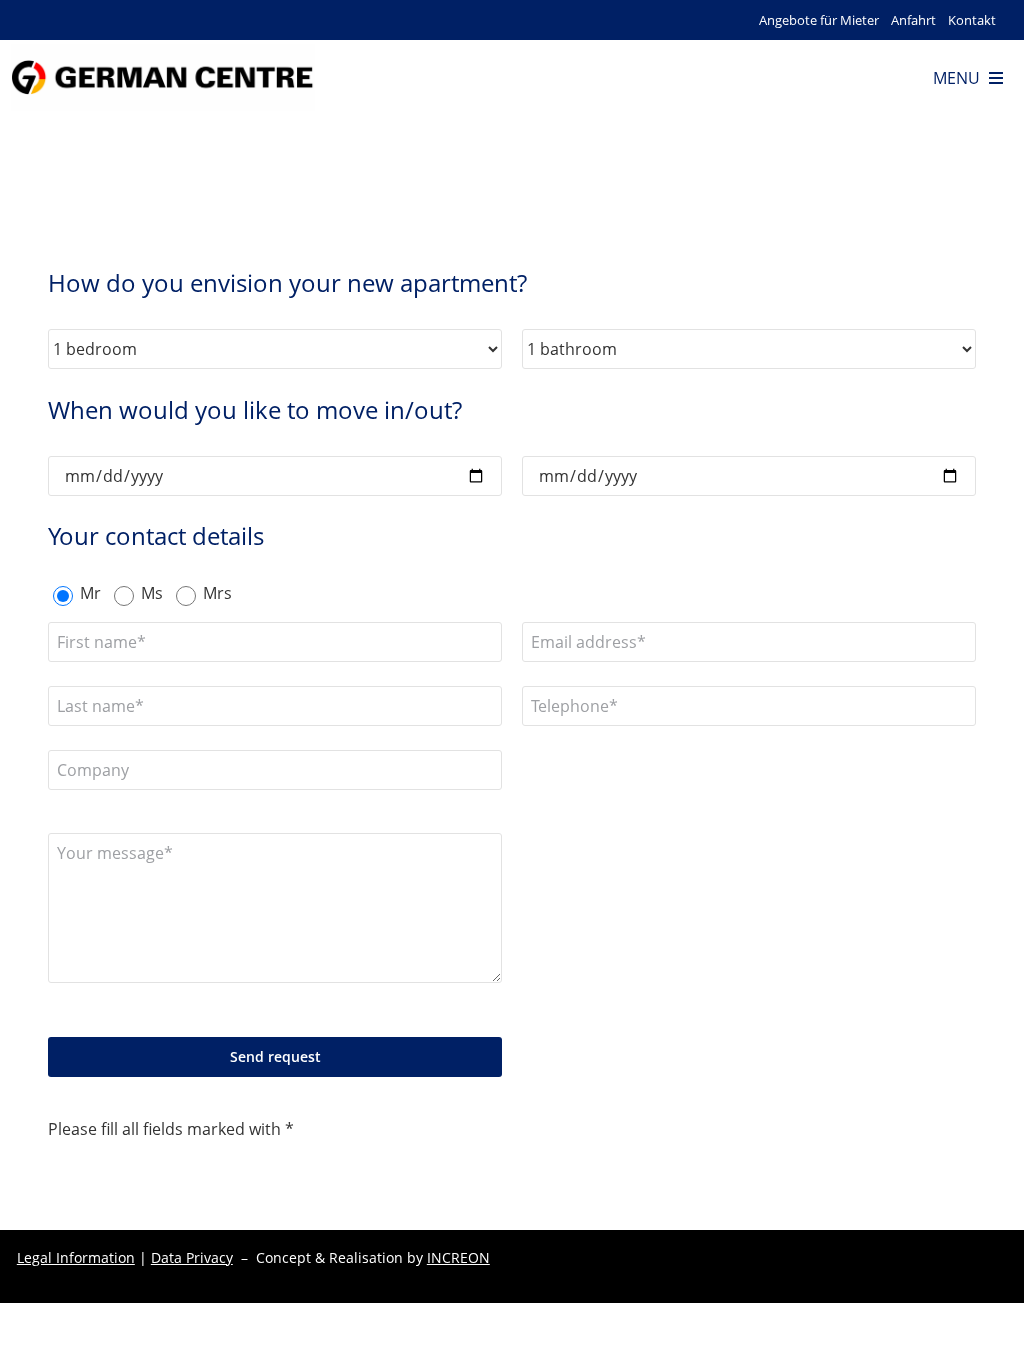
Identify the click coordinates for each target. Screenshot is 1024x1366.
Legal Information (76, 1257)
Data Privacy (192, 1257)
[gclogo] (162, 52)
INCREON (458, 1257)
